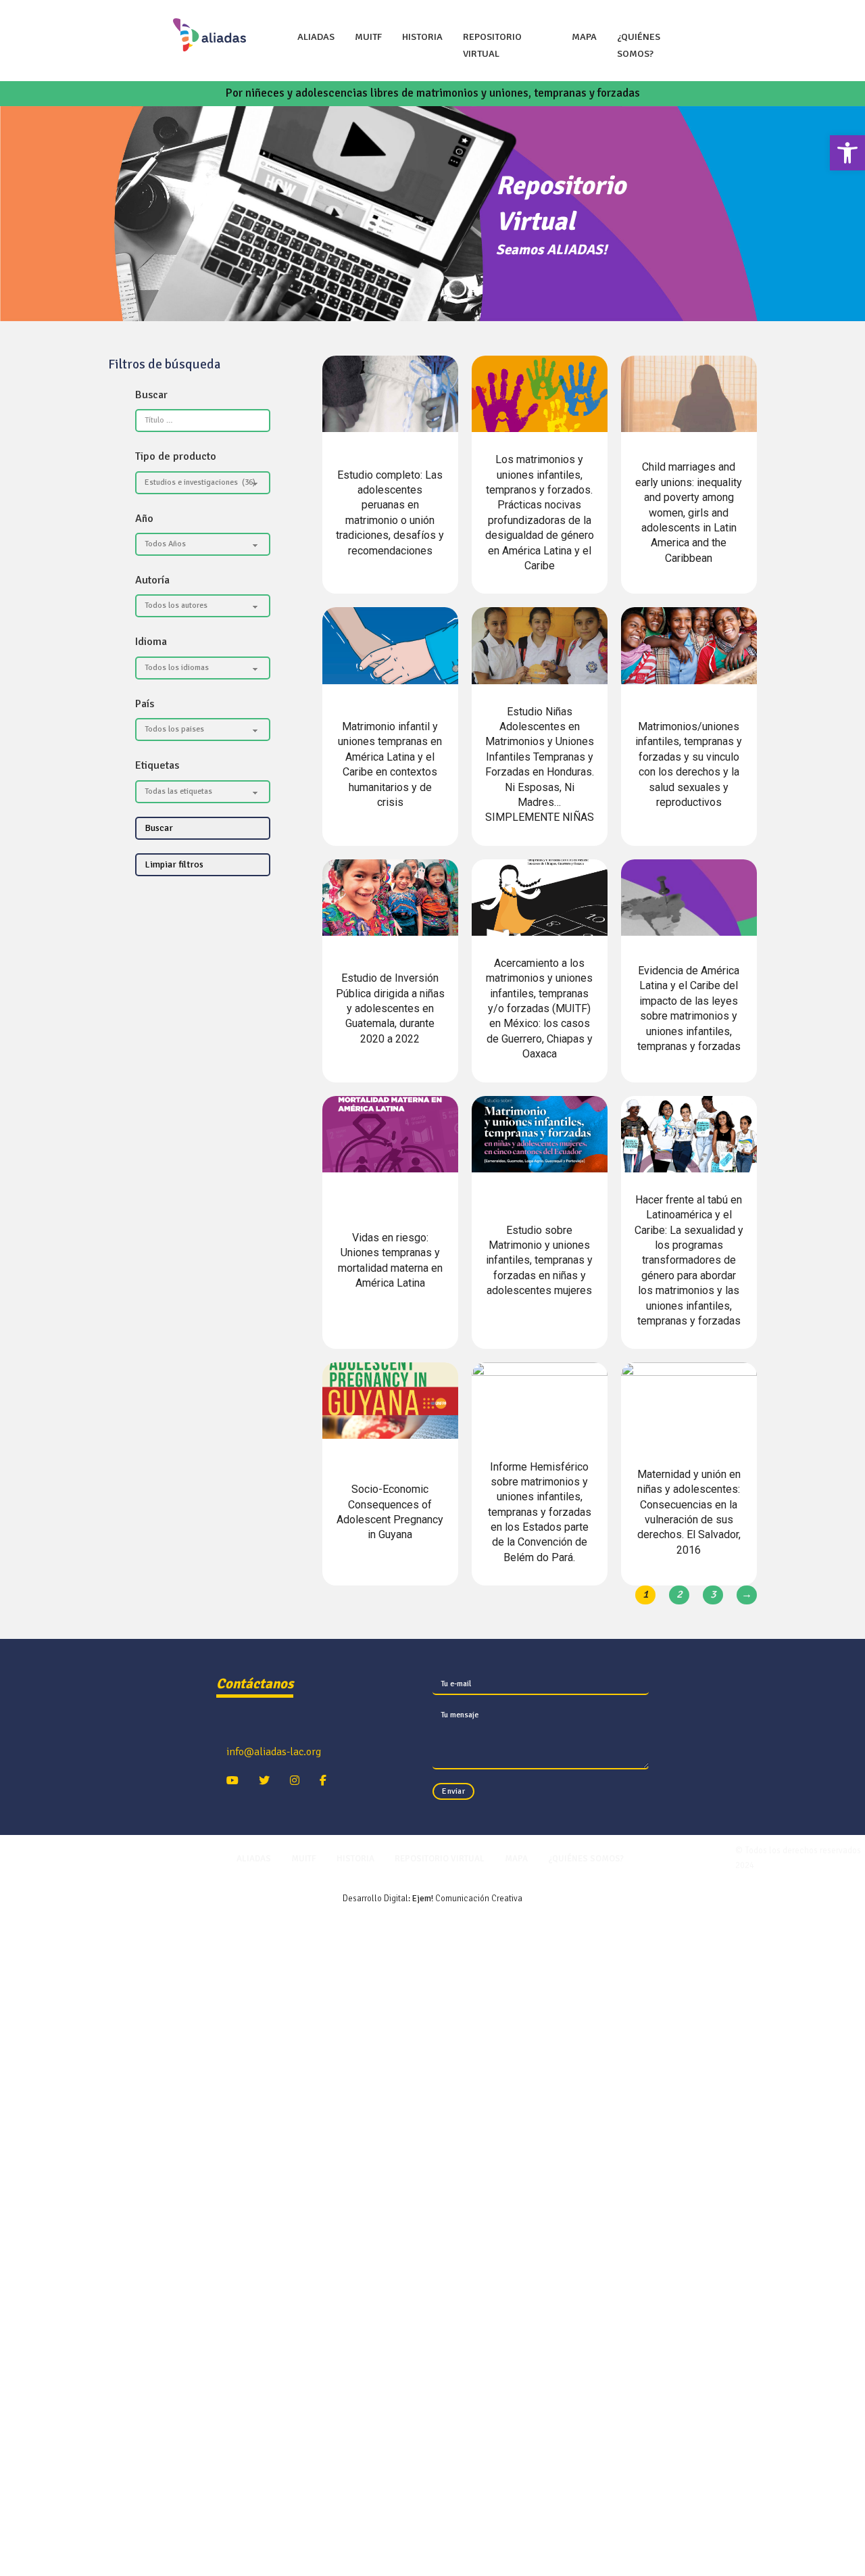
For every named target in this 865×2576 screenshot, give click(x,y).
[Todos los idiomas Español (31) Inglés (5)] (203, 668)
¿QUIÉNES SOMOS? (639, 45)
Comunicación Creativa (467, 1899)
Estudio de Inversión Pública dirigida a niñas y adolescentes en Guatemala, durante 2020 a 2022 (390, 1008)
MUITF (368, 37)
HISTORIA (422, 37)
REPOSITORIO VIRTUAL (492, 45)
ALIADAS (316, 37)
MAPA (584, 37)
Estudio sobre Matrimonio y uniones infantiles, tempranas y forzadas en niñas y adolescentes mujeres (539, 1261)
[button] (847, 153)
